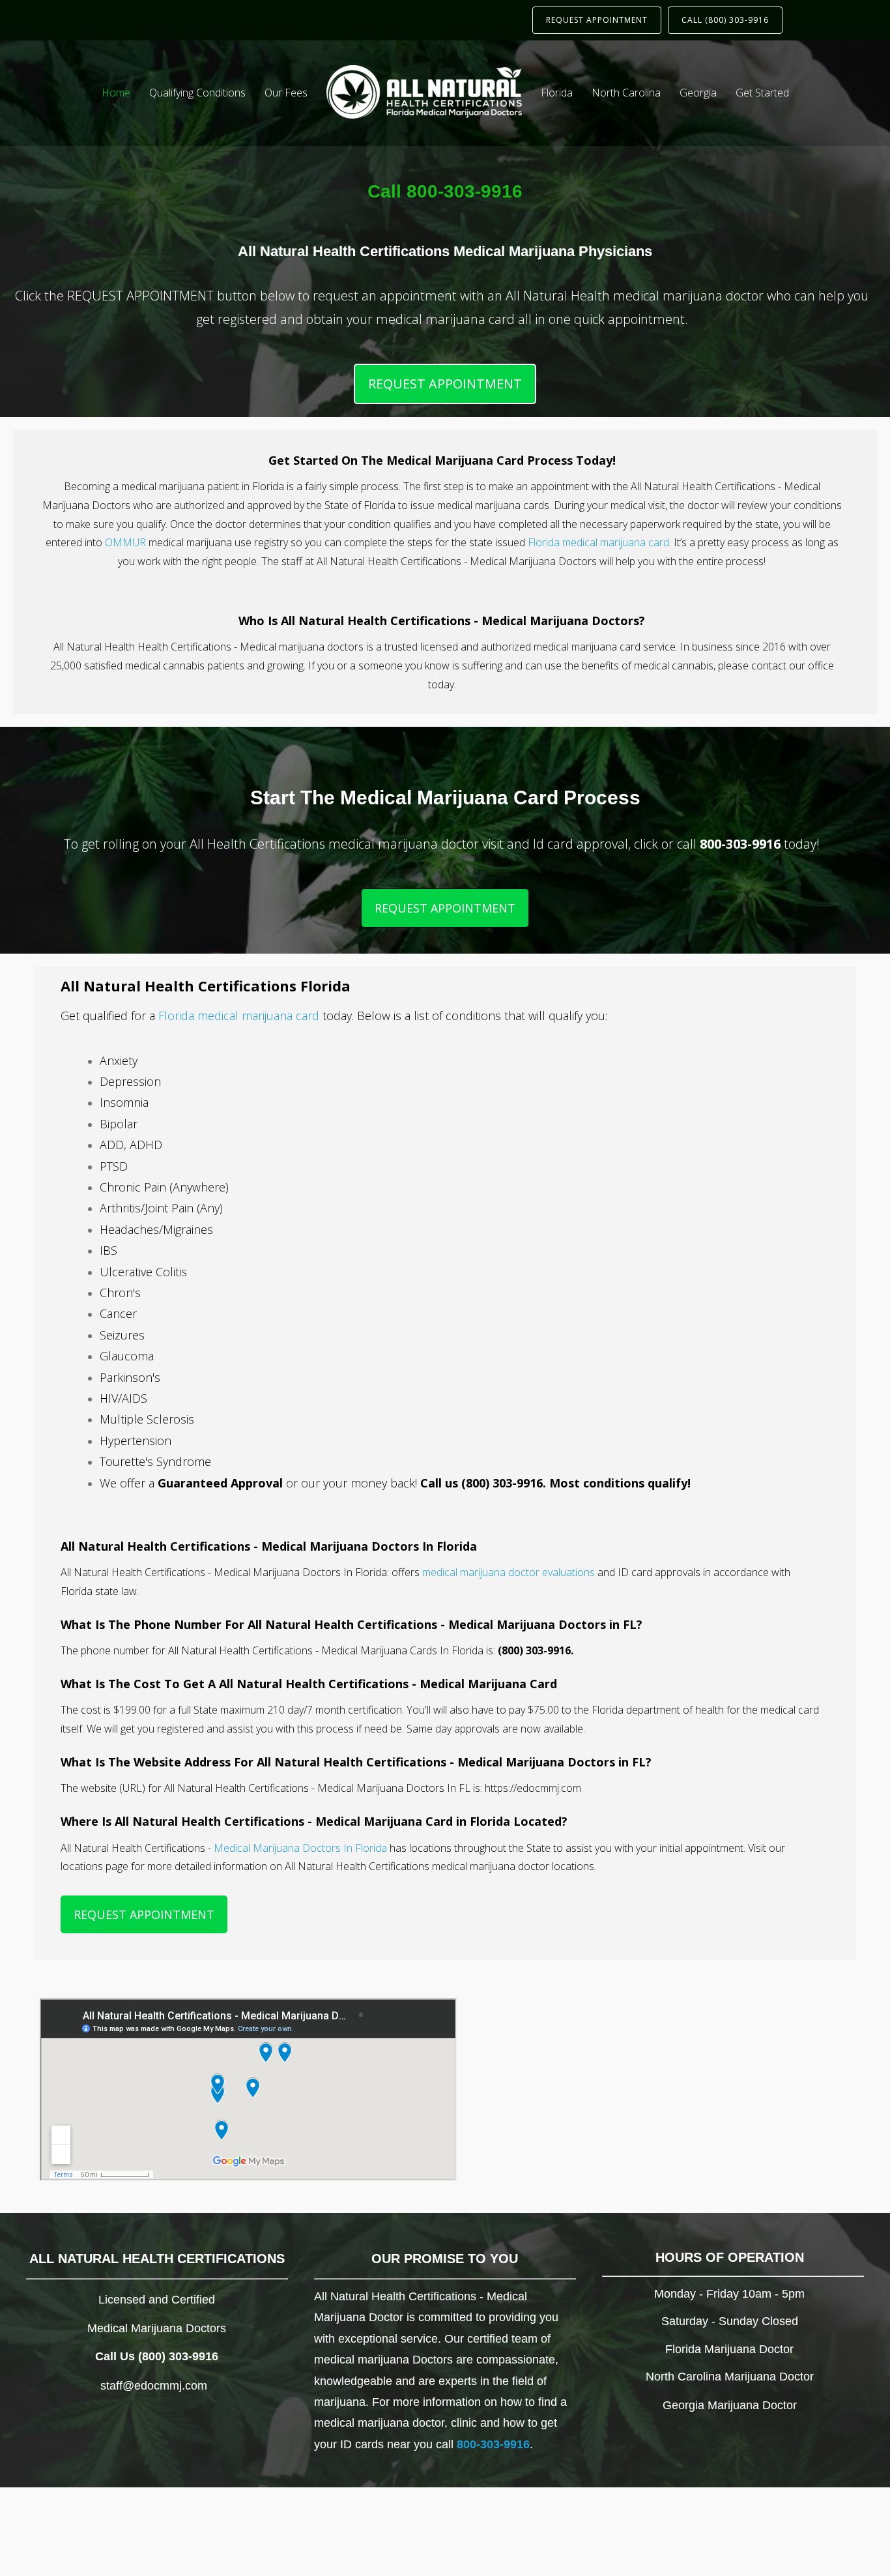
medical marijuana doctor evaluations (509, 1572)
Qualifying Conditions (197, 93)
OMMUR (125, 542)
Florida (557, 93)
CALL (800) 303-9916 (725, 20)
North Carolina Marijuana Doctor (730, 2377)
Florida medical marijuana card (598, 542)
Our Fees (286, 93)
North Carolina (626, 93)
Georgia (698, 93)
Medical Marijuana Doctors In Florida (300, 1848)
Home (116, 93)
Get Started (762, 93)
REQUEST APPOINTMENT (597, 20)
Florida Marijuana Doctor (729, 2349)
